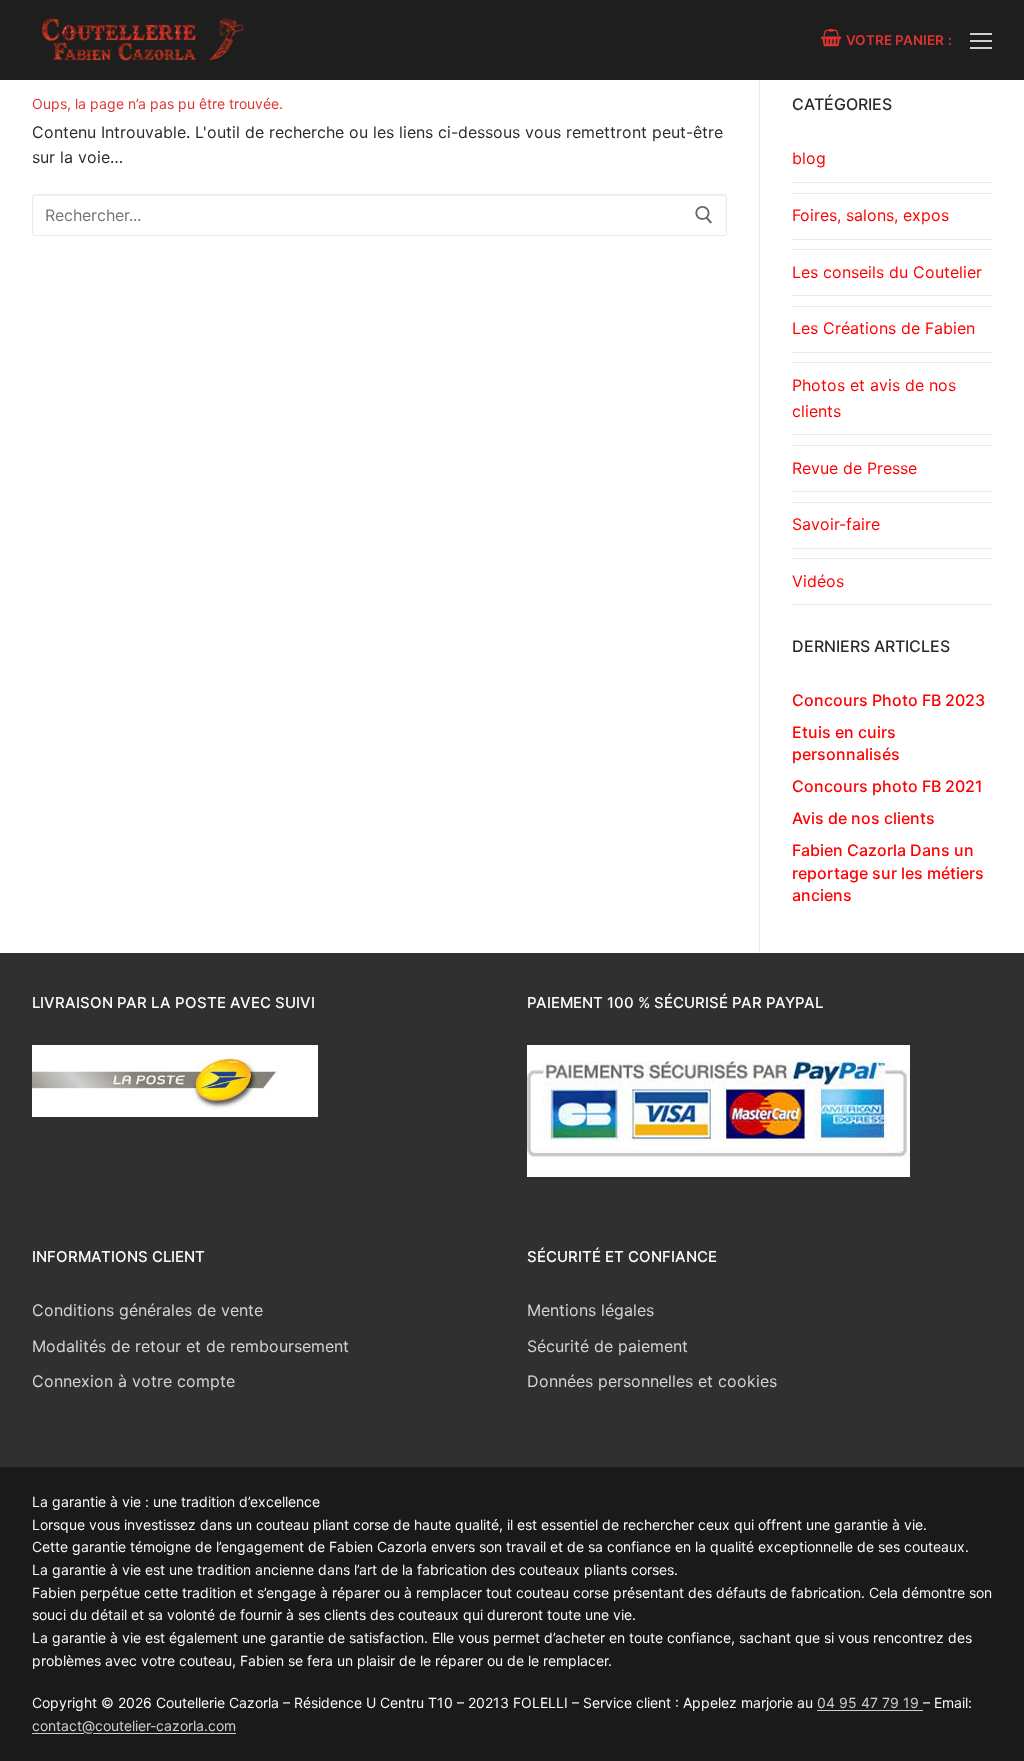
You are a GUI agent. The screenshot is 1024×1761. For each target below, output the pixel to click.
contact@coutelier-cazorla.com (134, 1725)
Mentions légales (590, 1310)
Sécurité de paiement (607, 1346)
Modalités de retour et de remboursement (190, 1346)
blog (809, 158)
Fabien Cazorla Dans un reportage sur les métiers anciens (888, 872)
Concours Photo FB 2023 (888, 700)
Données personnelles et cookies (652, 1381)
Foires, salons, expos (870, 215)
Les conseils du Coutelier (887, 272)
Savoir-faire (836, 524)
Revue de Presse (854, 468)
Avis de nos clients (863, 818)
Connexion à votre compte (133, 1381)
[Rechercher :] (379, 215)
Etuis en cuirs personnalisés (846, 743)
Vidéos (818, 581)
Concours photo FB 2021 (887, 786)
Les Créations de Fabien (883, 328)
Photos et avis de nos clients (874, 398)
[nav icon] (981, 40)
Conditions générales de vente (147, 1310)
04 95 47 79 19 (870, 1702)
